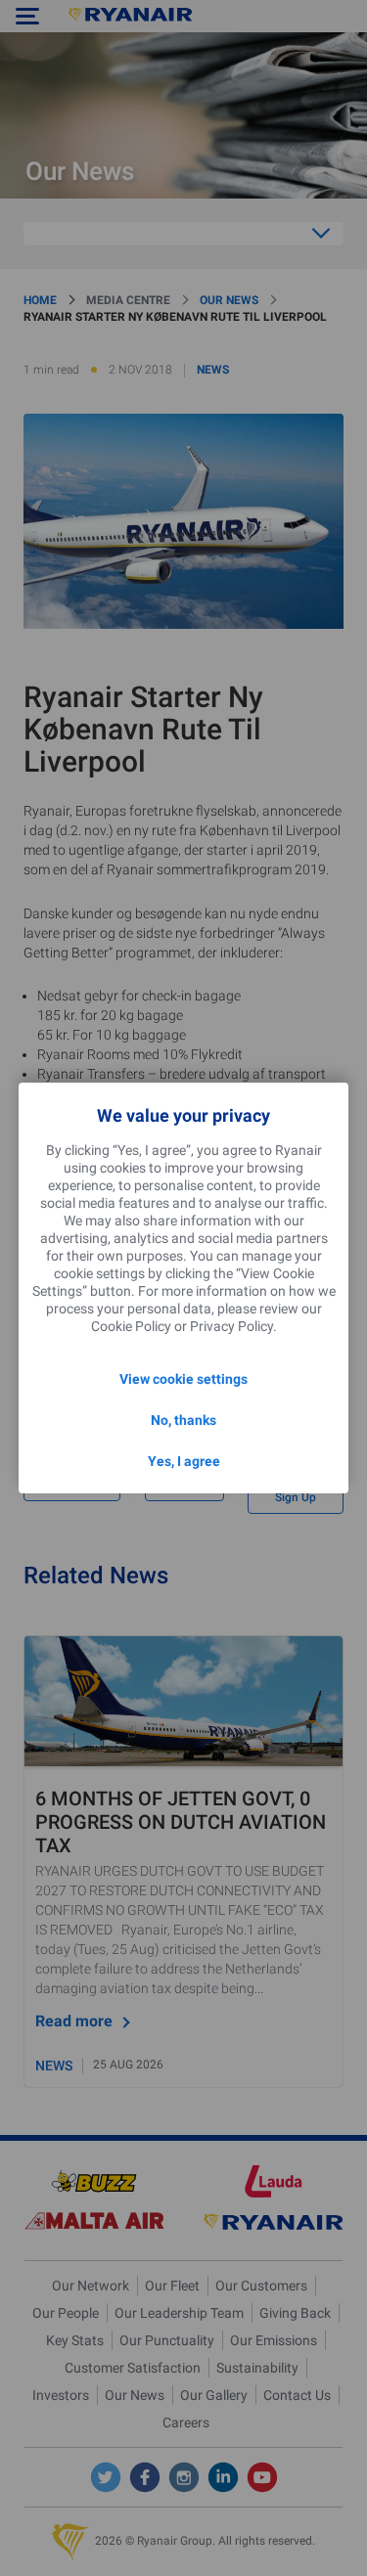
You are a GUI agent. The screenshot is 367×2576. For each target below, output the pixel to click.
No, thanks (183, 1420)
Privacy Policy (231, 1326)
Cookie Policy (131, 1326)
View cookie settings (183, 1379)
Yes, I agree (184, 1461)
